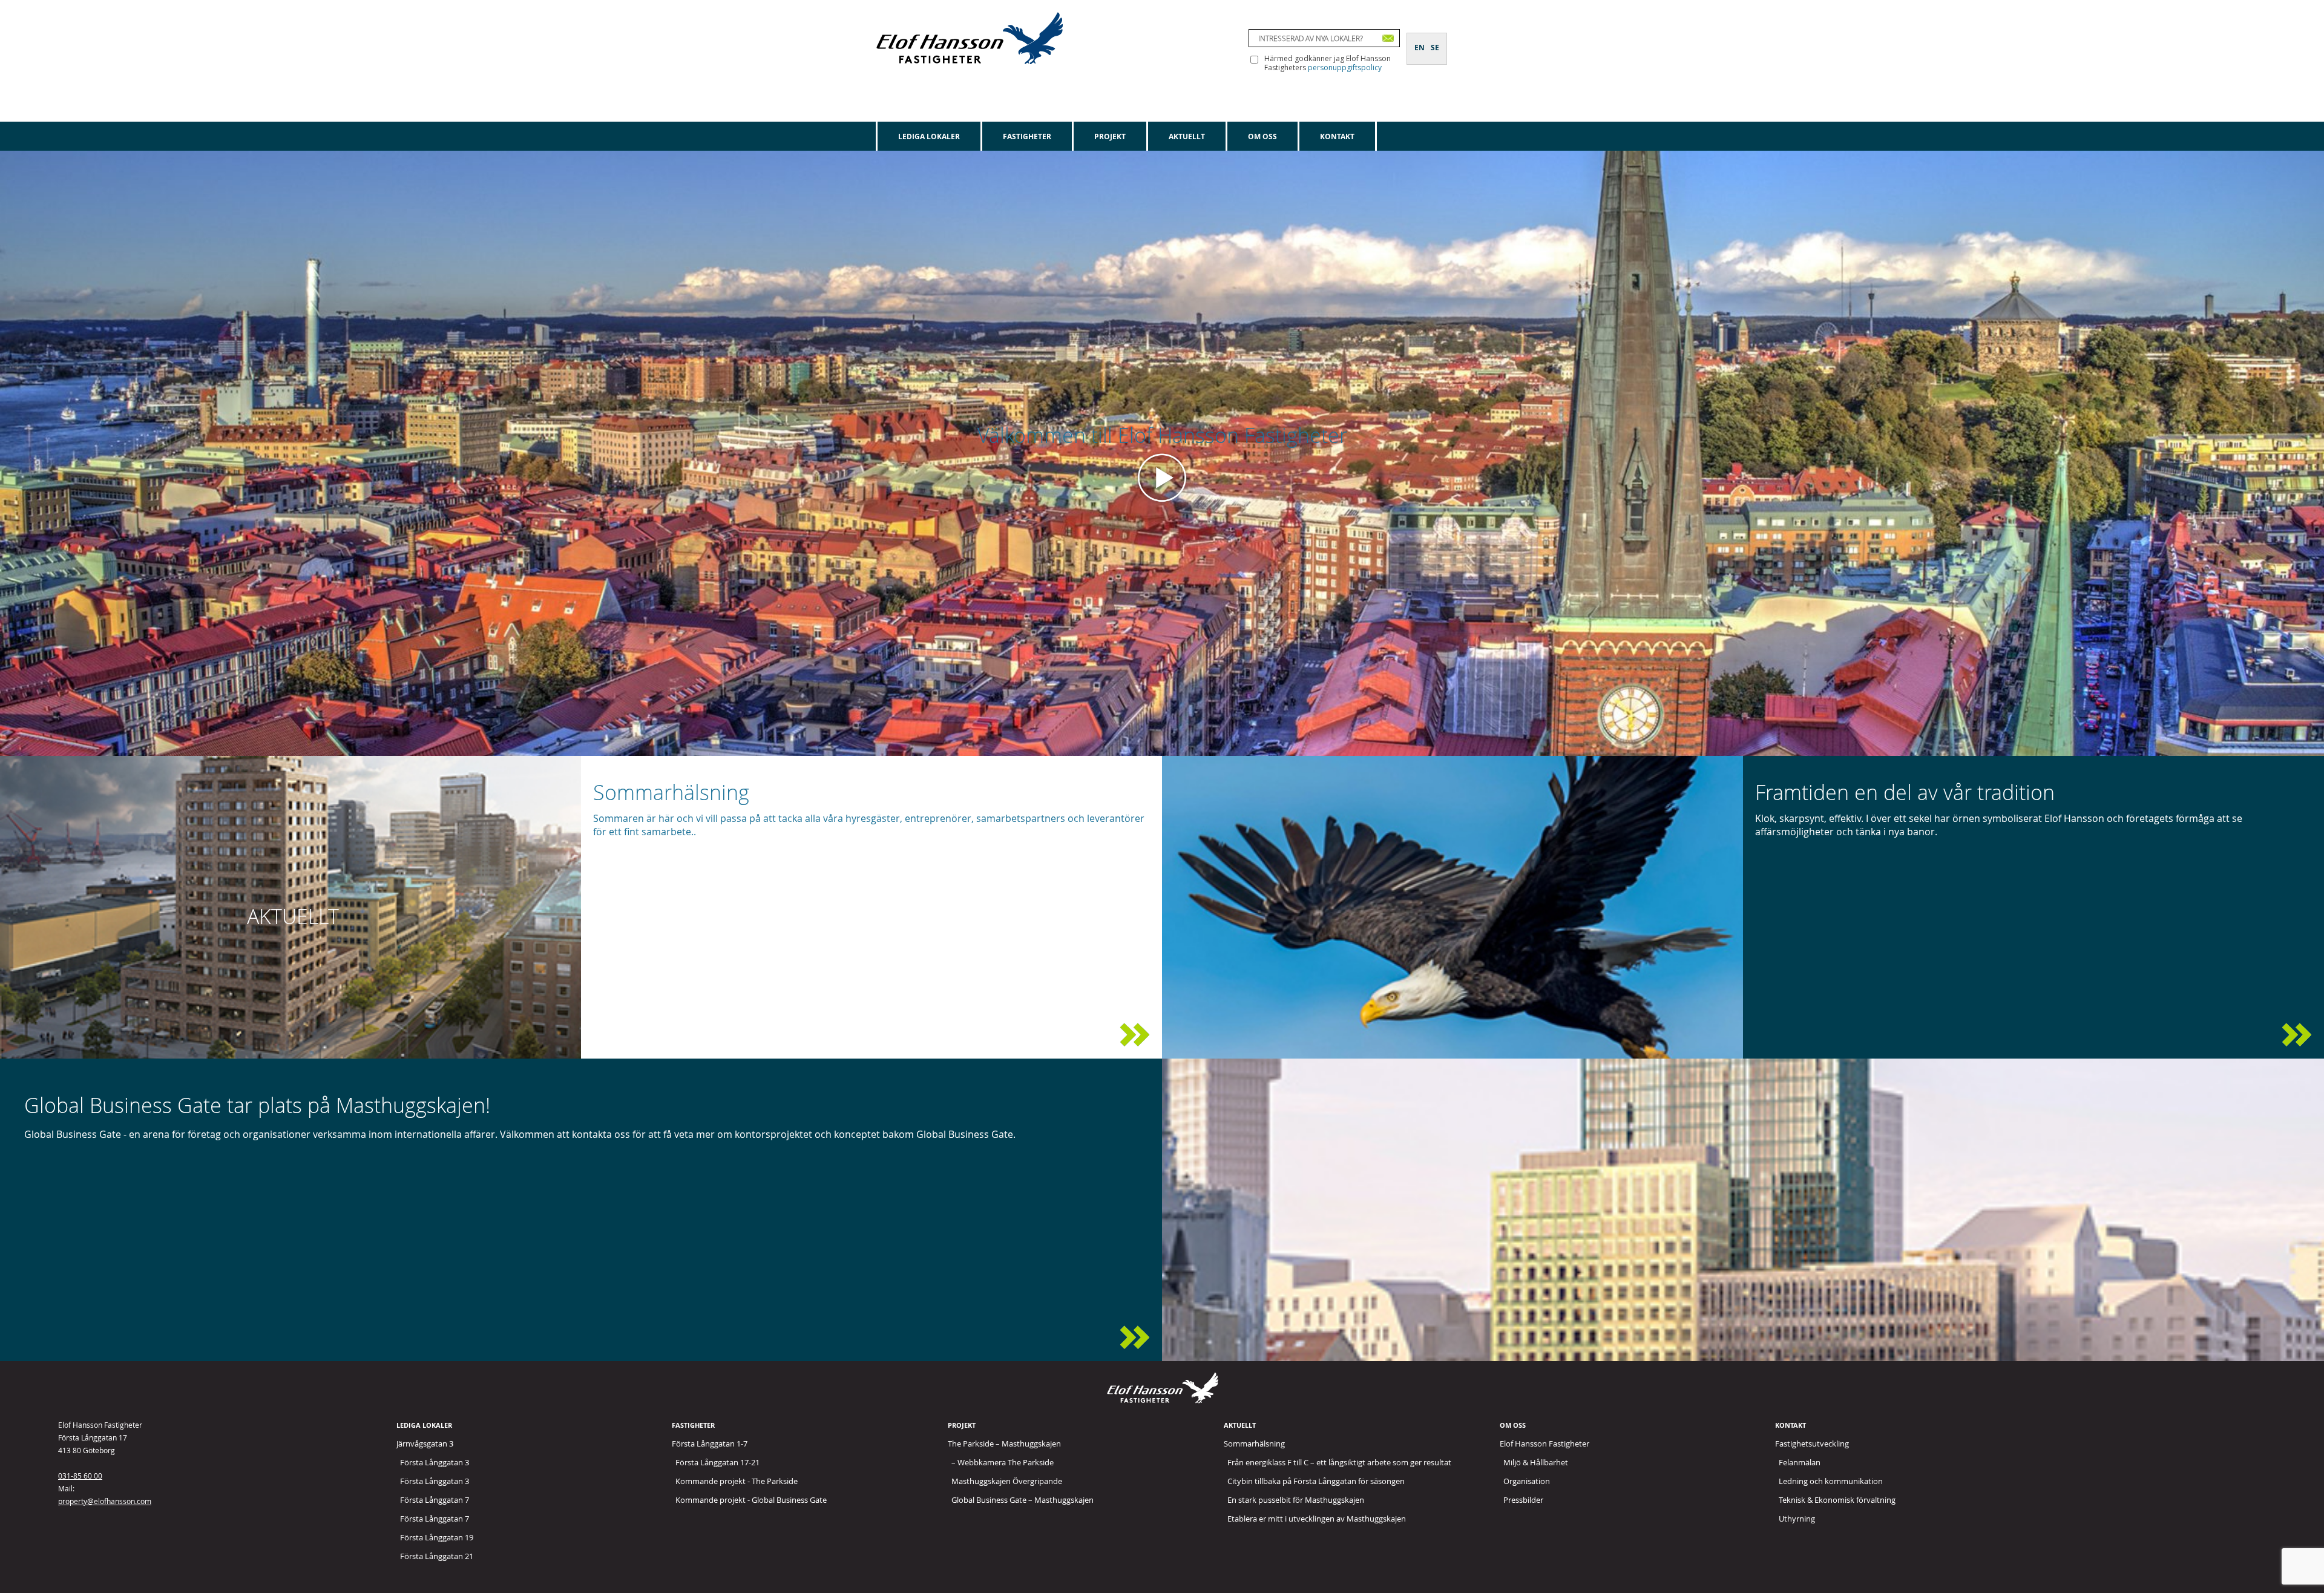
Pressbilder (1523, 1500)
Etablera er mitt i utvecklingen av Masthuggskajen (1317, 1519)
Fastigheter (1027, 136)
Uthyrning (1797, 1519)
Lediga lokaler (929, 136)
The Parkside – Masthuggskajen (1004, 1444)
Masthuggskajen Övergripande (1007, 1481)
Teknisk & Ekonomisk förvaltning (1837, 1500)
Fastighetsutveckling (1812, 1444)
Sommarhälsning (1254, 1444)
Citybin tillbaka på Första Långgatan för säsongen (1316, 1481)
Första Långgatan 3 (435, 1462)
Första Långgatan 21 (437, 1556)
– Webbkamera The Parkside (1003, 1462)
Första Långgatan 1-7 (710, 1444)
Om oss (1262, 136)
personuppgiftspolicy (1345, 67)
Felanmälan (1800, 1462)
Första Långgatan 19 (437, 1537)
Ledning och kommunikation (1831, 1481)
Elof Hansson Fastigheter (1544, 1444)
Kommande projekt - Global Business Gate (751, 1500)
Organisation (1527, 1481)
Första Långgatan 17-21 (717, 1462)
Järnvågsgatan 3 (425, 1444)
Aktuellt (1187, 136)
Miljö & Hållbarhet (1536, 1462)
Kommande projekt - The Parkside (737, 1481)
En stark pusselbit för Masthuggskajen (1296, 1500)
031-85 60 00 (80, 1476)
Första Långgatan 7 (435, 1500)
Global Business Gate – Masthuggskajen (1022, 1500)
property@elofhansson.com (105, 1501)
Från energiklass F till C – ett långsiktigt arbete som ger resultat (1339, 1462)
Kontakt (1337, 136)
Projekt (1110, 136)
